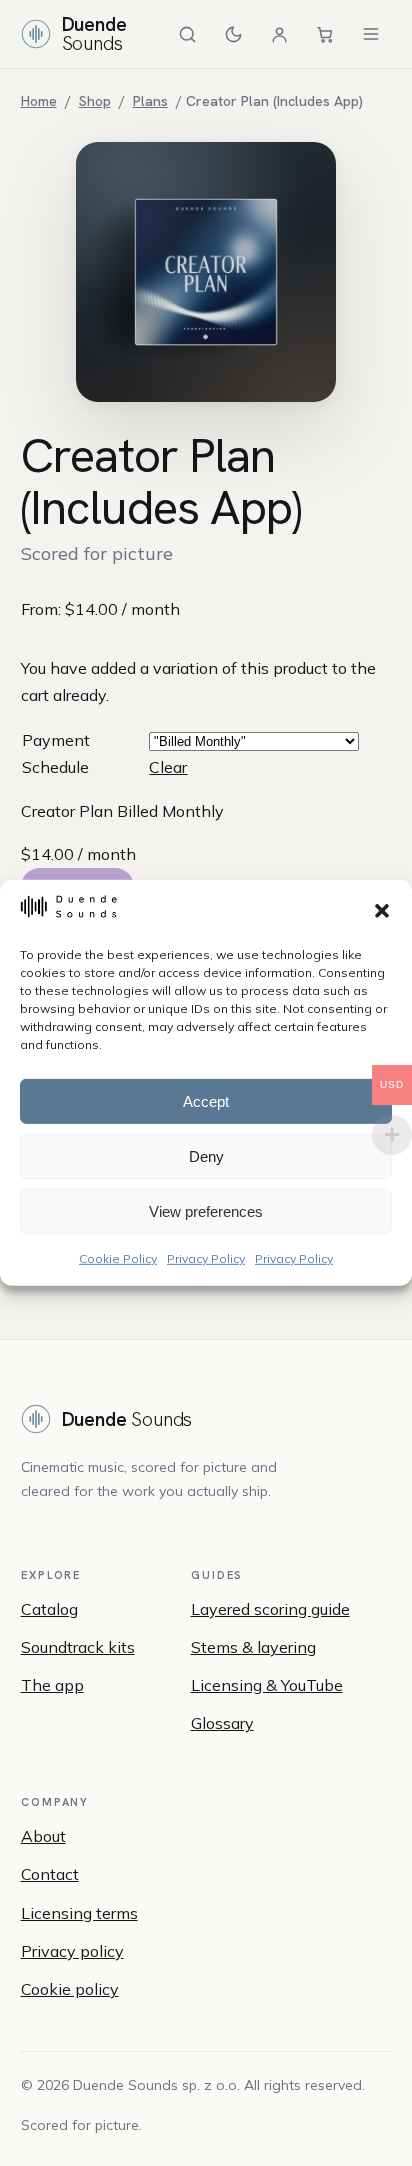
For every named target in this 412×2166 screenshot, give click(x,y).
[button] (382, 910)
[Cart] (325, 34)
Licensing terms (79, 1913)
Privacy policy (72, 1951)
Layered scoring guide (270, 1609)
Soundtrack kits (78, 1647)
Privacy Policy (206, 1258)
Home (39, 101)
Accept (206, 1100)
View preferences (206, 1210)
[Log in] (279, 34)
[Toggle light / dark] (233, 34)
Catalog (49, 1609)
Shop (95, 101)
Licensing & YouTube (267, 1685)
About (43, 1836)
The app (52, 1685)
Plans (150, 101)
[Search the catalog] (187, 34)
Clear (168, 767)
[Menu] (371, 34)
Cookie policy (70, 1989)
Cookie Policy (118, 1258)
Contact (50, 1874)
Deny (206, 1155)
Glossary (222, 1723)
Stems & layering (253, 1647)
